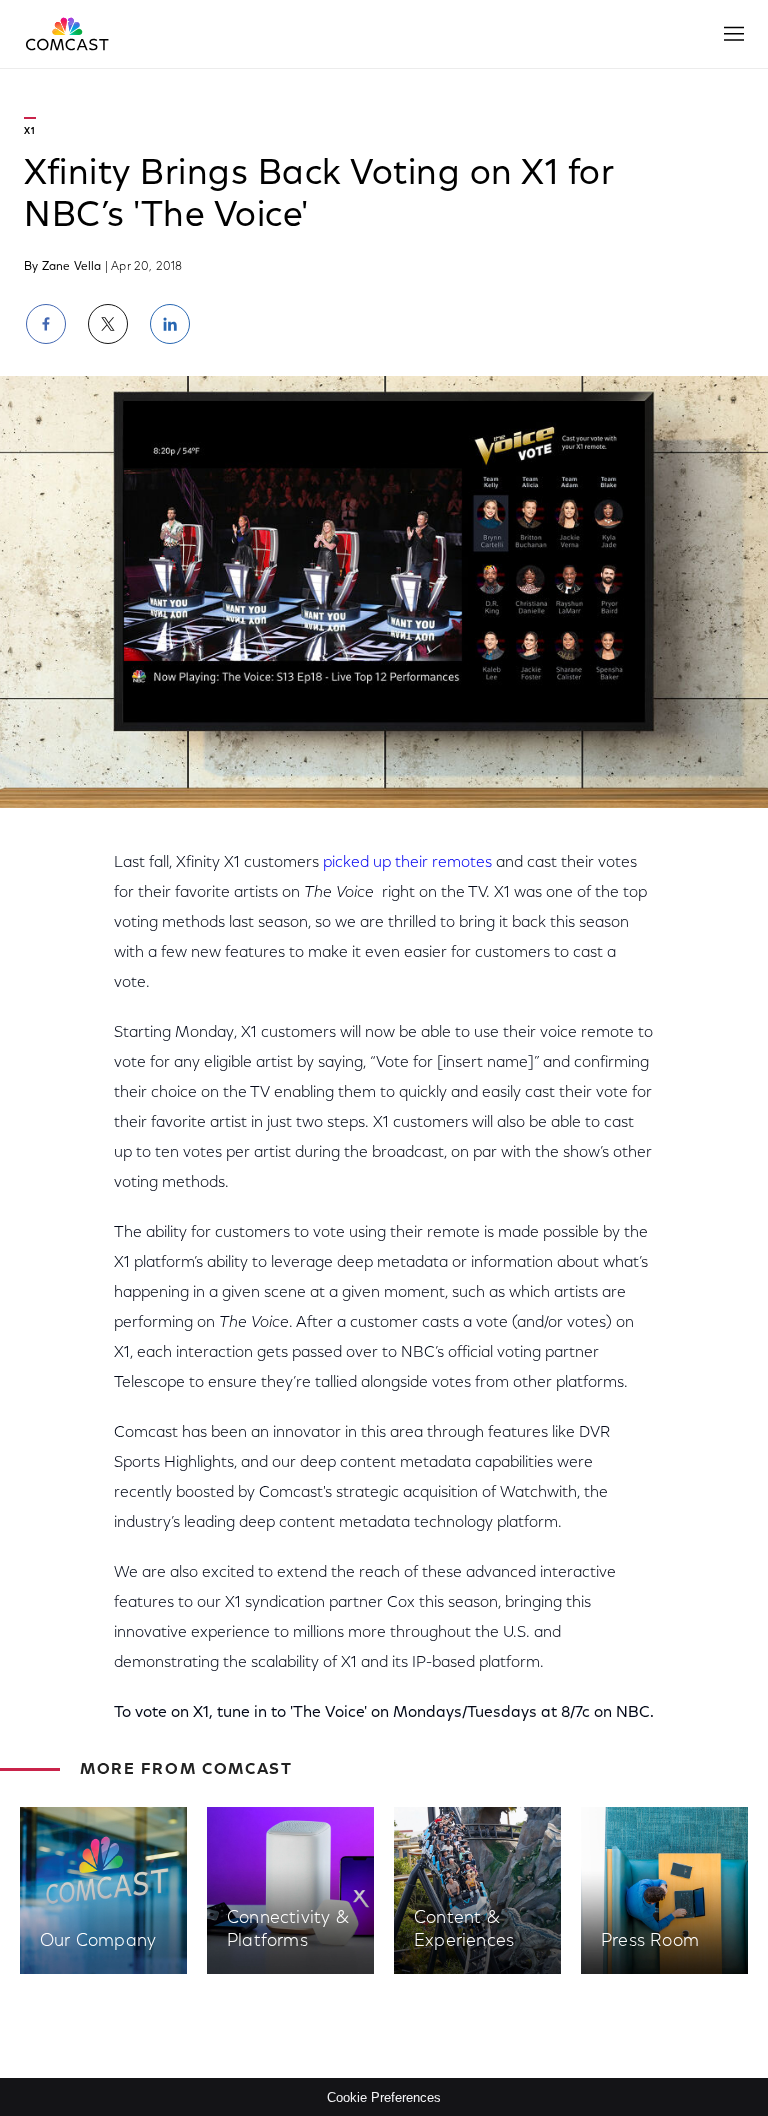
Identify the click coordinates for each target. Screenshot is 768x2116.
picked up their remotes (407, 863)
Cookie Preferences (384, 2097)
